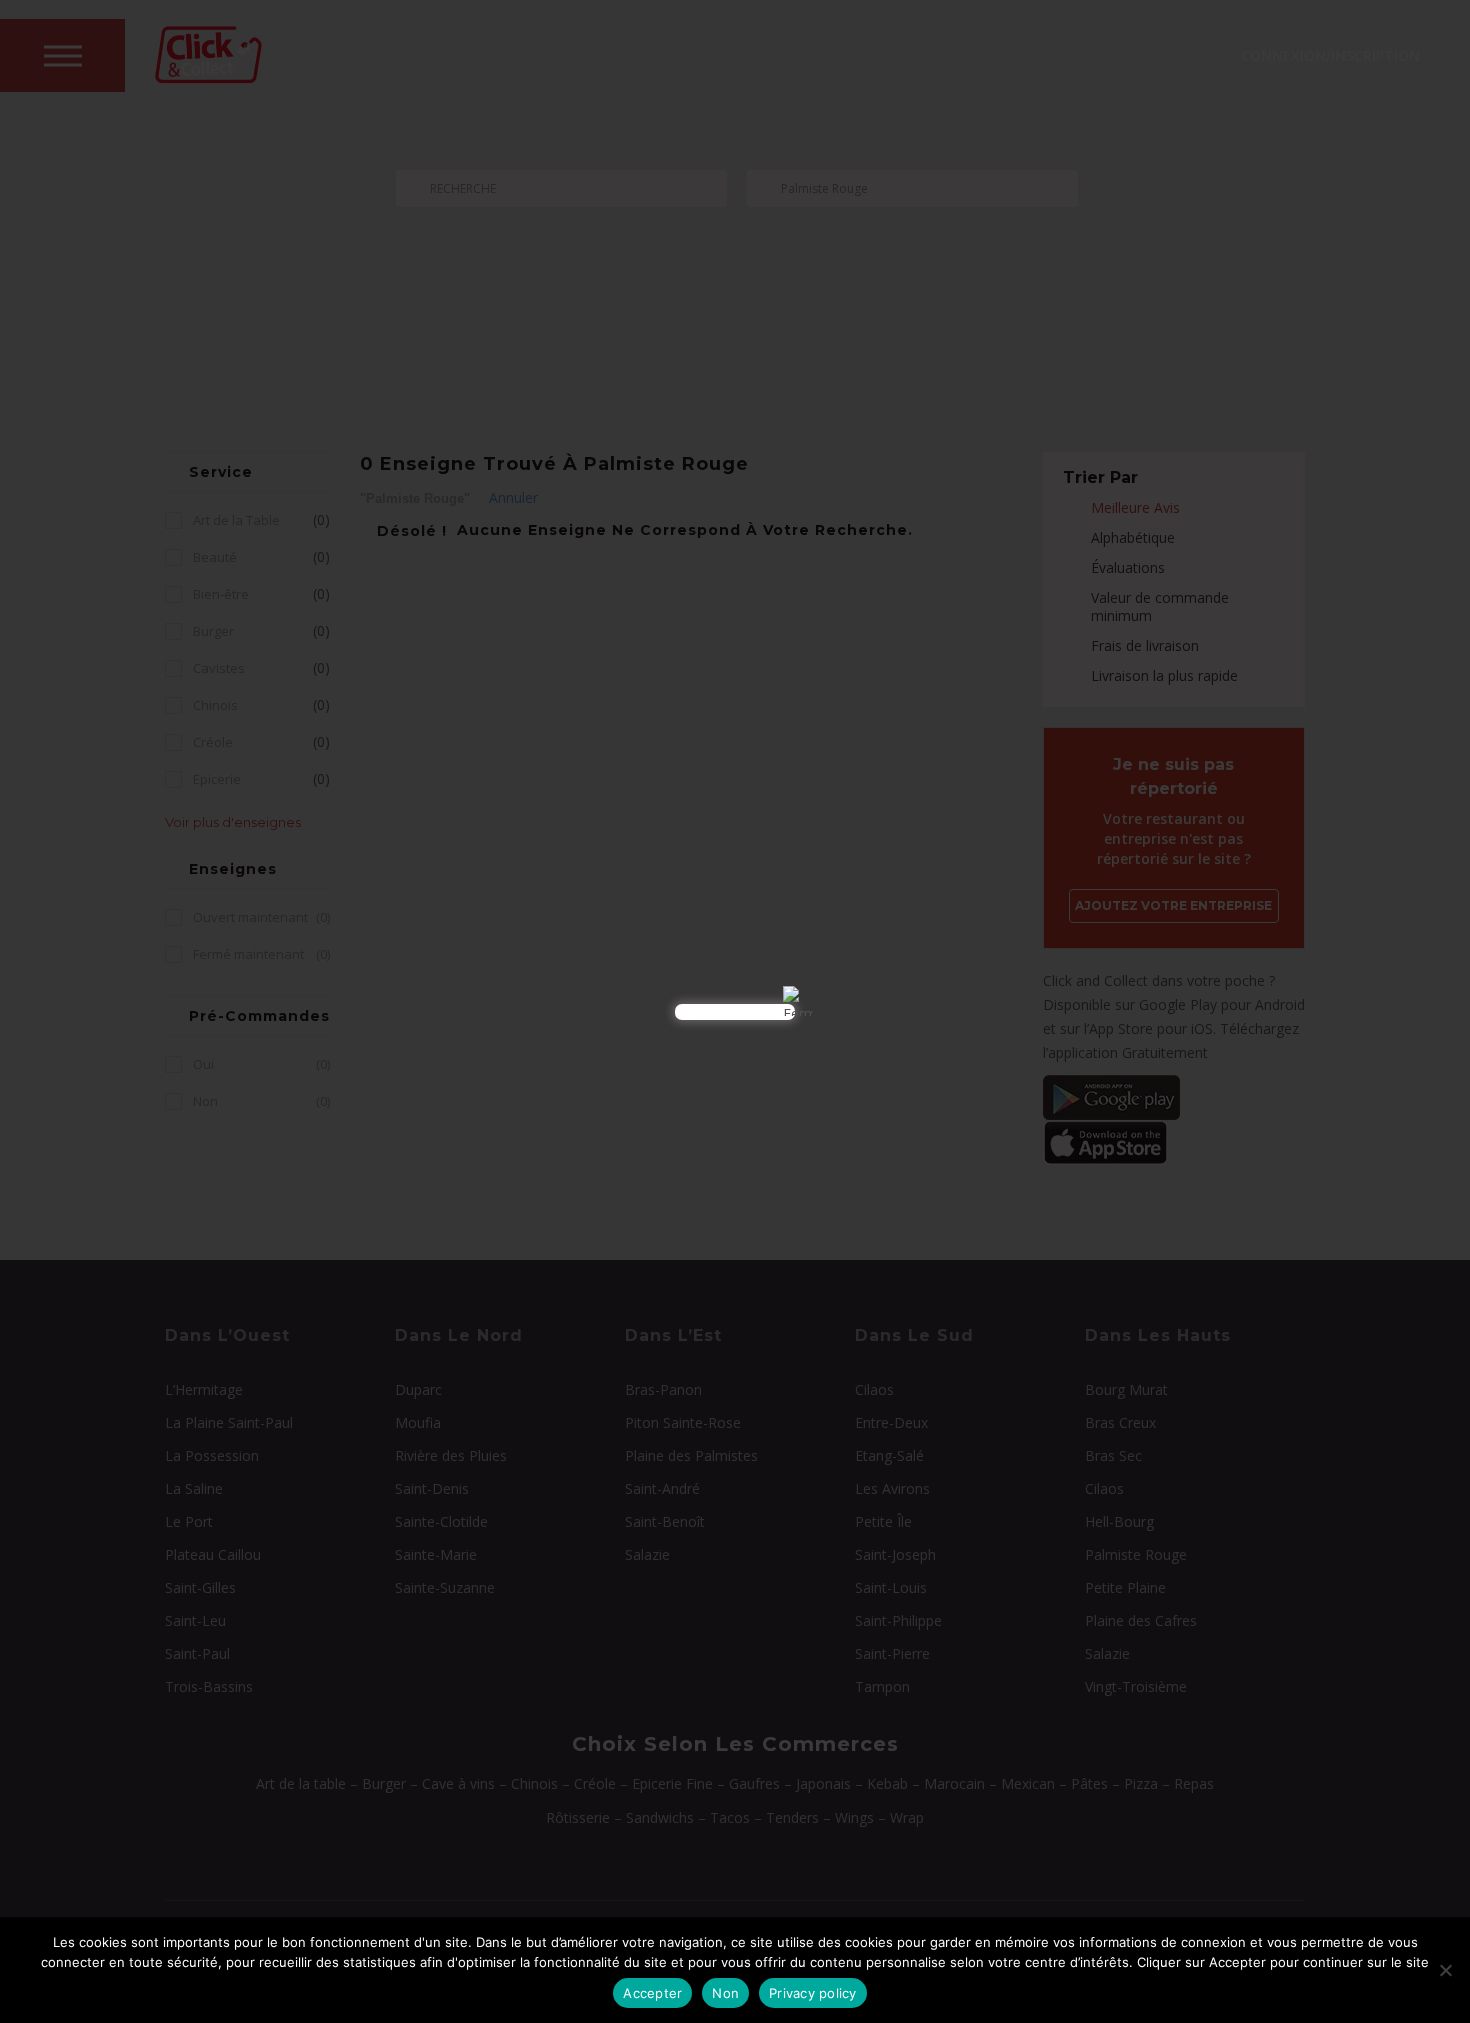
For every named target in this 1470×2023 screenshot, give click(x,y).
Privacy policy (813, 1993)
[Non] (1445, 1970)
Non (725, 1993)
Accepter (652, 1993)
